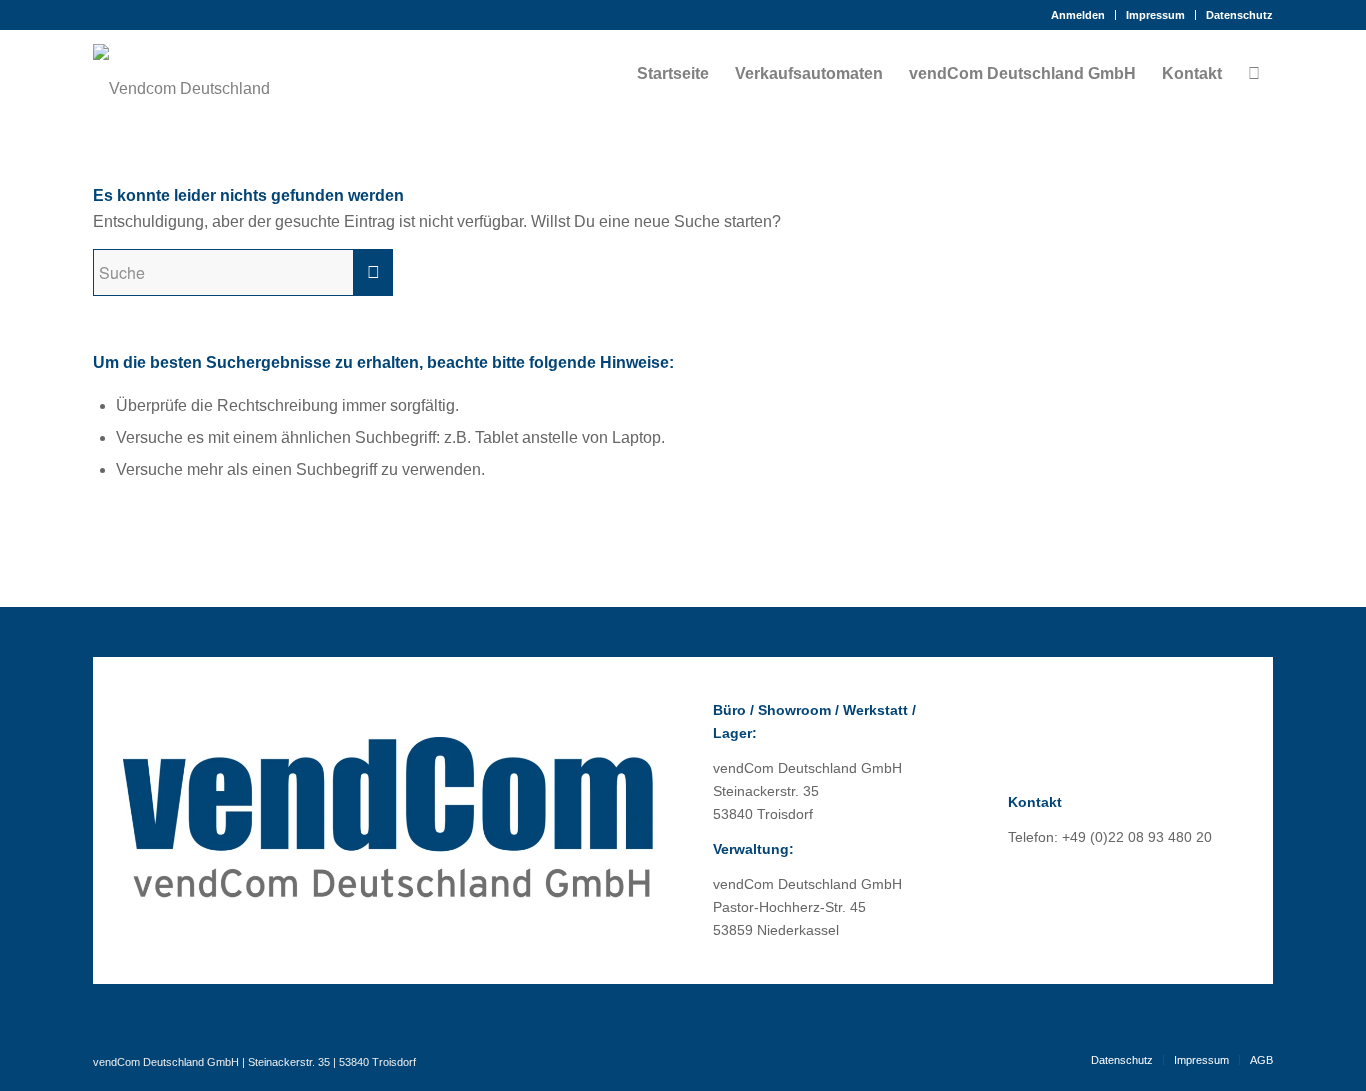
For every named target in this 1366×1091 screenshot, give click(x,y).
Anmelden (1078, 15)
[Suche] (1254, 74)
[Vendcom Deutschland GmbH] (183, 74)
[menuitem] (1078, 15)
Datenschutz (1239, 15)
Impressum (1155, 15)
